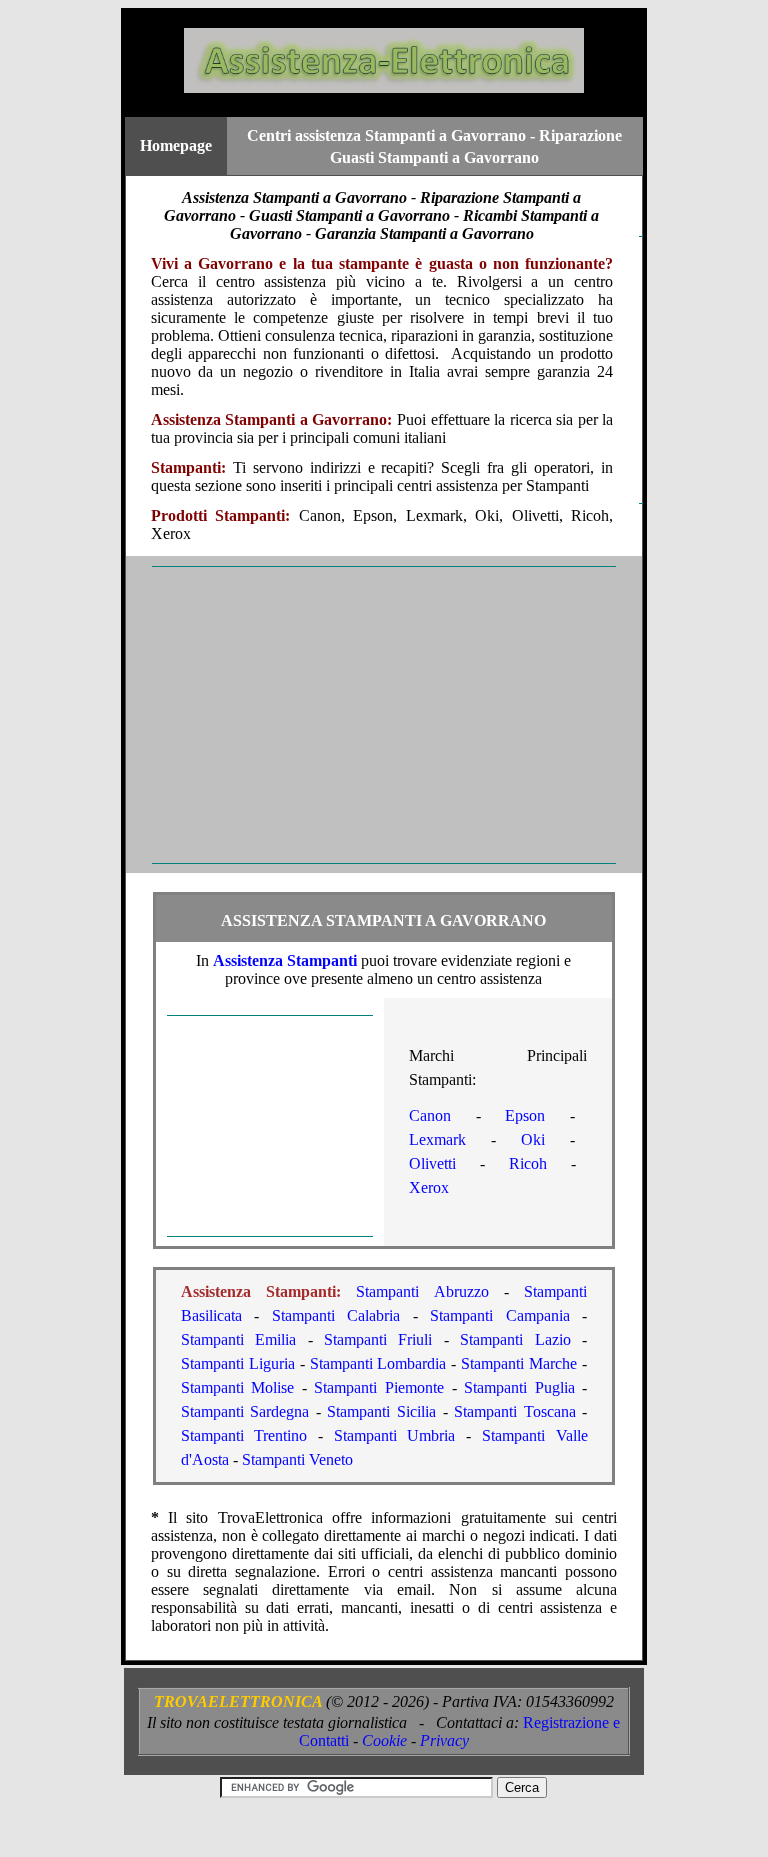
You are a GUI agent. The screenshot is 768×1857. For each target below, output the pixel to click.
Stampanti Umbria (395, 1435)
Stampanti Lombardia (378, 1363)
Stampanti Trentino (244, 1435)
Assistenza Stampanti (285, 960)
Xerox (429, 1187)
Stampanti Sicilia (381, 1411)
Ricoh (528, 1163)
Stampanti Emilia (239, 1339)
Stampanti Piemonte (379, 1387)
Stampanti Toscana (515, 1411)
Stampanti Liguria (238, 1363)
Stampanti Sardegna (245, 1411)
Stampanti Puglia (519, 1387)
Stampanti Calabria (336, 1315)
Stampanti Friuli (378, 1339)
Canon (430, 1115)
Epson (525, 1115)
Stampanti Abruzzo (422, 1291)
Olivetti (432, 1163)
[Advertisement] (384, 715)
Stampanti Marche (519, 1363)
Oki (533, 1139)
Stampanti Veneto (297, 1459)
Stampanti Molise (238, 1387)
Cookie (384, 1740)
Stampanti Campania (500, 1315)
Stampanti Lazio (515, 1339)
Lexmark (437, 1139)
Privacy (444, 1740)
